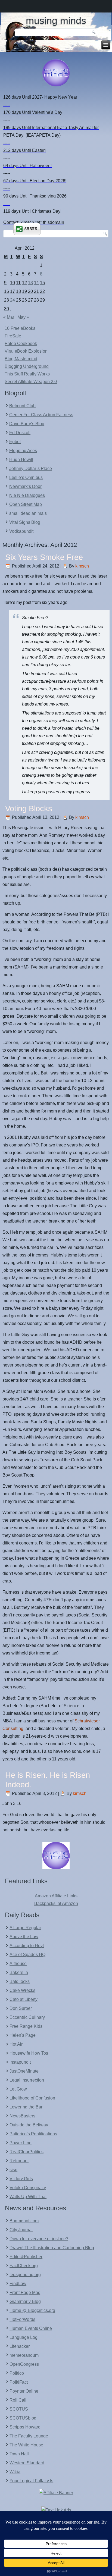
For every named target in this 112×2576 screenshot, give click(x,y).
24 (13, 300)
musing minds (56, 21)
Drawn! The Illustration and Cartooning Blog (52, 2248)
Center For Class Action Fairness (41, 415)
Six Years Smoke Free (44, 557)
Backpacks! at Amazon (56, 1903)
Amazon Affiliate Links (56, 1896)
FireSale (13, 336)
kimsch (82, 566)
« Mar (9, 317)
